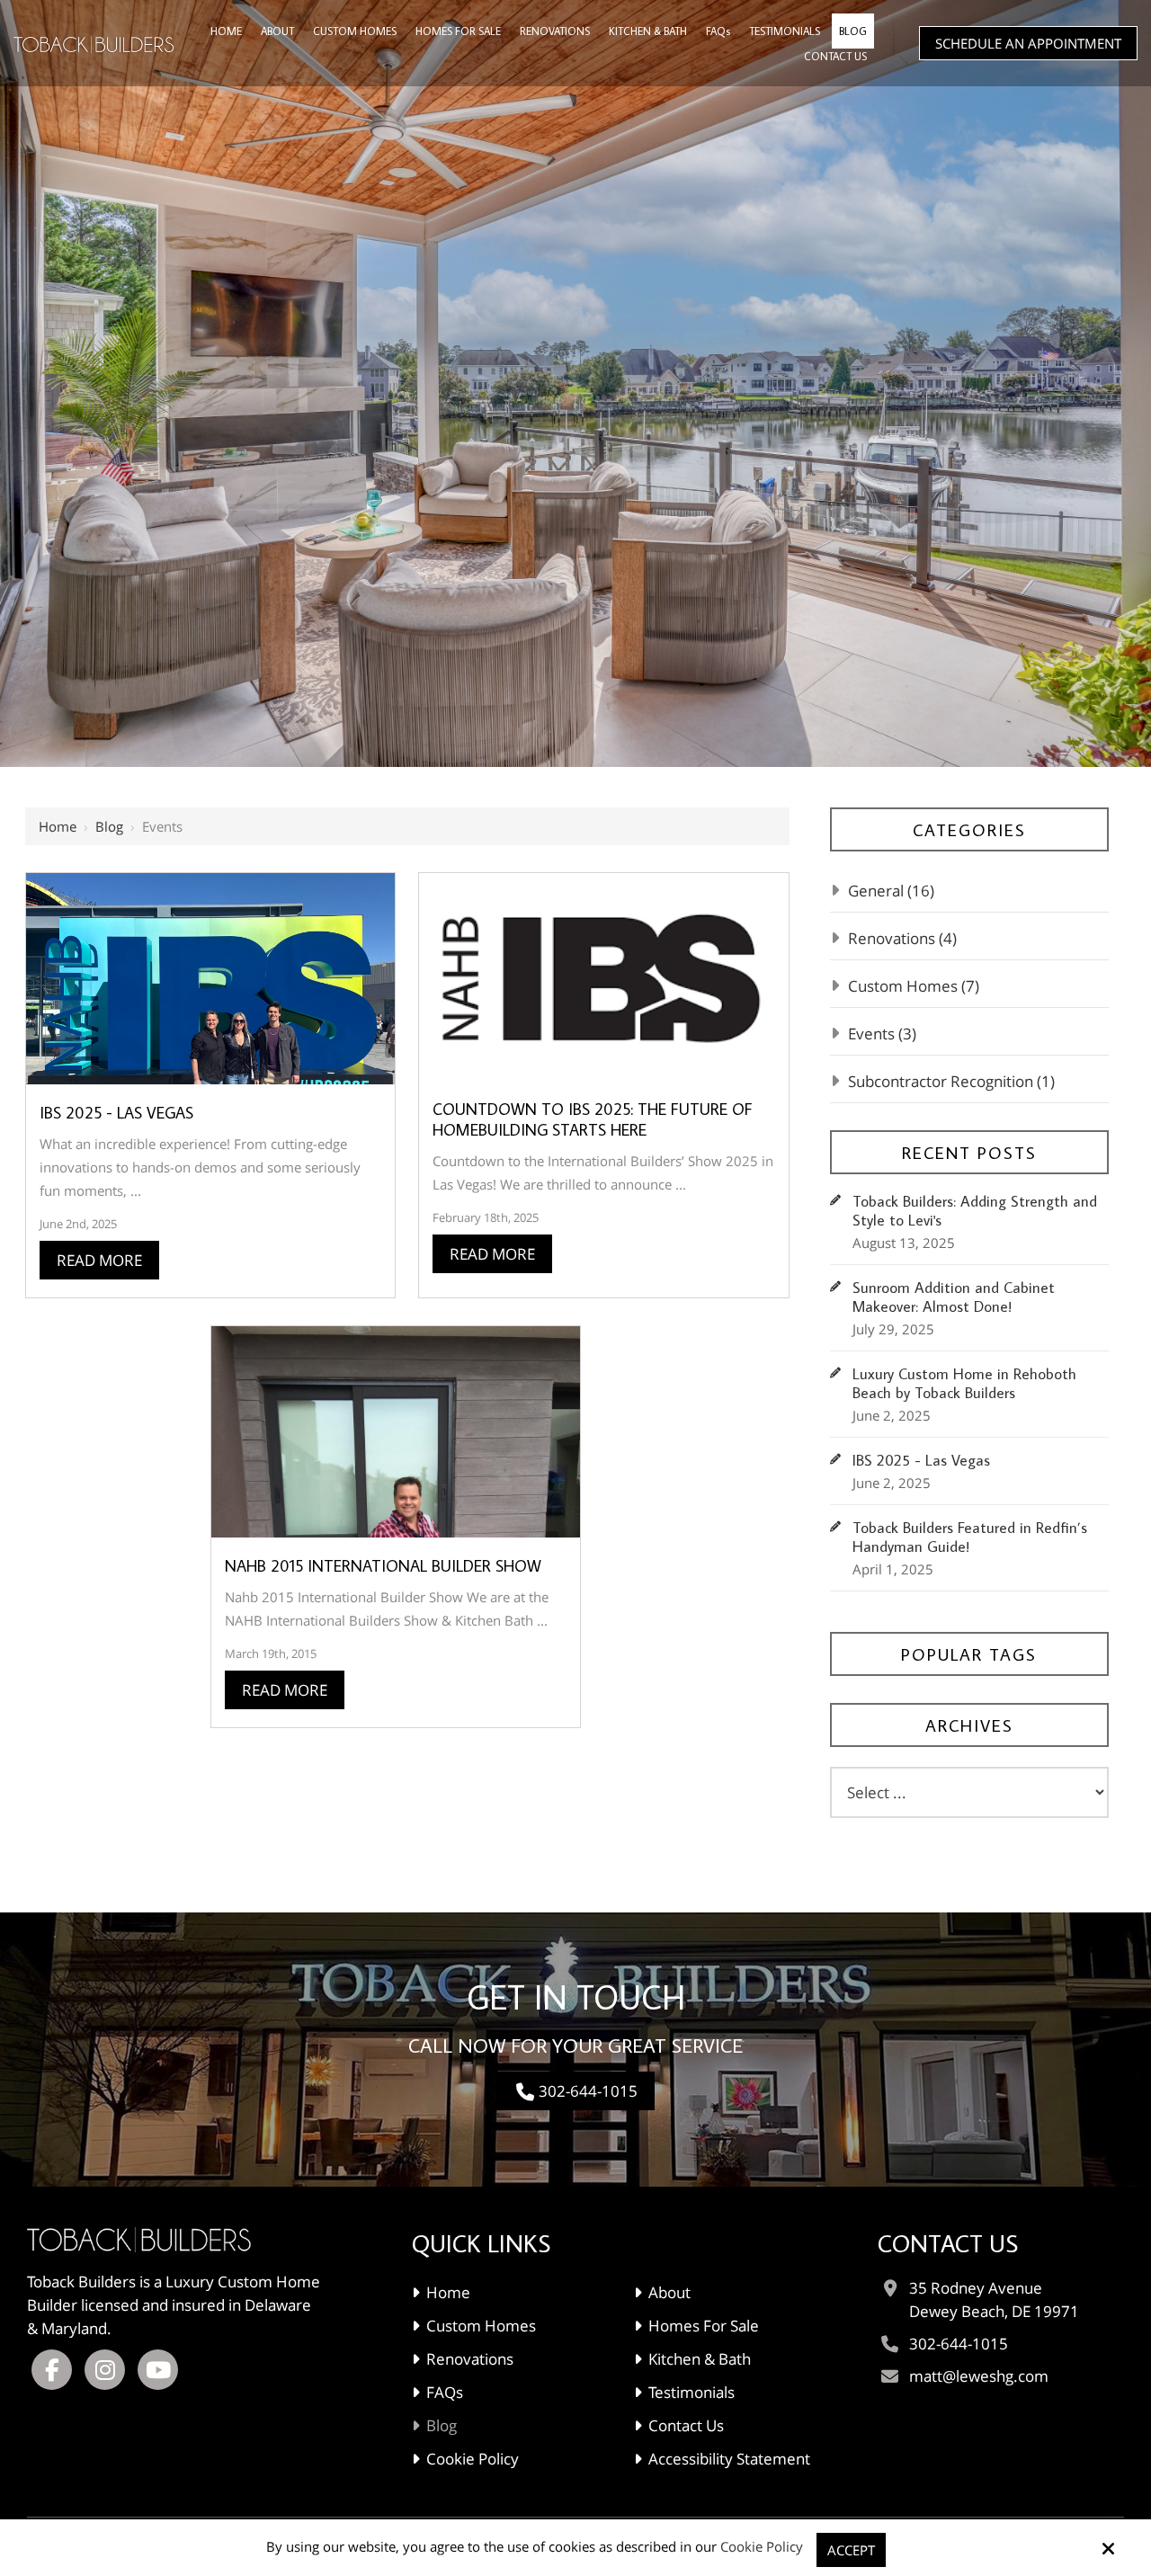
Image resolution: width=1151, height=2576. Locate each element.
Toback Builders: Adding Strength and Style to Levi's (975, 1211)
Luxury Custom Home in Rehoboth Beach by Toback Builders (964, 1384)
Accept (851, 2550)
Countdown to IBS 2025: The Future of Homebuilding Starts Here (593, 1119)
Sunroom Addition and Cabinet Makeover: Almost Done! (954, 1297)
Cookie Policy (762, 2546)
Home (58, 826)
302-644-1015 (588, 2091)
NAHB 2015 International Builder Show (383, 1566)
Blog (109, 826)
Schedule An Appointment (1028, 43)
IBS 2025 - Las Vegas (116, 1113)
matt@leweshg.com (979, 2376)
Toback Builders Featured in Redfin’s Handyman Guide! (970, 1538)
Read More (99, 1260)
